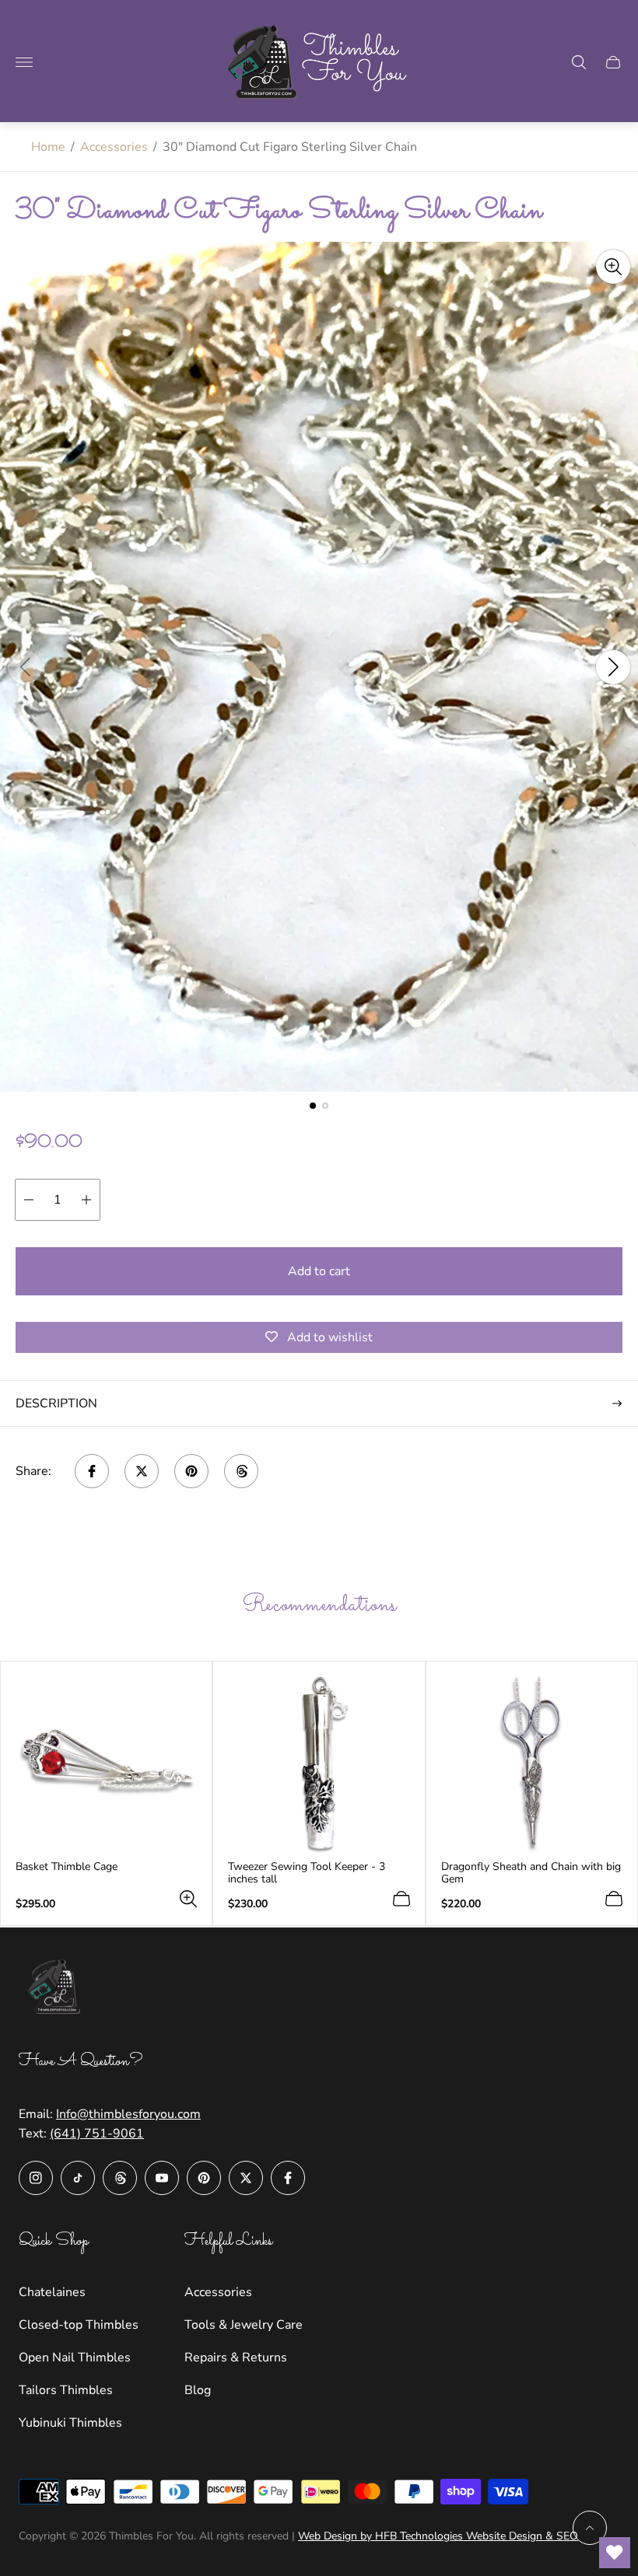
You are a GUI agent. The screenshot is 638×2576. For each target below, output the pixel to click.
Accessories (114, 147)
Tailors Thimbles (66, 2390)
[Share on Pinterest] (191, 1471)
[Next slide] (613, 667)
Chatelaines (52, 2292)
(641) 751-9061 (97, 2134)
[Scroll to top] (590, 2528)
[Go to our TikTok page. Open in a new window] (78, 2178)
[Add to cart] (401, 1899)
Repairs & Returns (236, 2358)
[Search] (579, 62)
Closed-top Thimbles (79, 2325)
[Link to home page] (58, 1989)
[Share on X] (142, 1471)
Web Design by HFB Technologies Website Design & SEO (438, 2536)
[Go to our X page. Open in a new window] (246, 2178)
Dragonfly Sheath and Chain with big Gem (531, 1873)
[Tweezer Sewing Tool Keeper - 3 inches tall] (319, 1765)
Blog (198, 2390)
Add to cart (319, 1271)
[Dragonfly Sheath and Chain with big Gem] (532, 1765)
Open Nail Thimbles (75, 2358)
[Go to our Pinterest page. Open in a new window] (204, 2178)
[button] (313, 1106)
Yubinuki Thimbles (70, 2423)
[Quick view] (188, 1899)
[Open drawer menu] (24, 62)
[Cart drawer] (613, 62)
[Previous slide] (25, 667)
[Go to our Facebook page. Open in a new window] (288, 2178)
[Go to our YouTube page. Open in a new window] (162, 2178)
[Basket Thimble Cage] (106, 1765)
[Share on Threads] (241, 1471)
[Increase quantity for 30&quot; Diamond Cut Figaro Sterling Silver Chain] (86, 1200)
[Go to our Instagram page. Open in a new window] (36, 2178)
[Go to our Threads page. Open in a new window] (120, 2178)
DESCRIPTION (56, 1403)
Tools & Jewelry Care (244, 2325)
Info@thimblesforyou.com (128, 2114)
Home (48, 147)
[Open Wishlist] (615, 2553)
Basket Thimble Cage (67, 1867)
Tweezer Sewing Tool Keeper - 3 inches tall (307, 1873)
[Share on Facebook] (92, 1471)
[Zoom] (613, 267)
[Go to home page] (319, 62)
